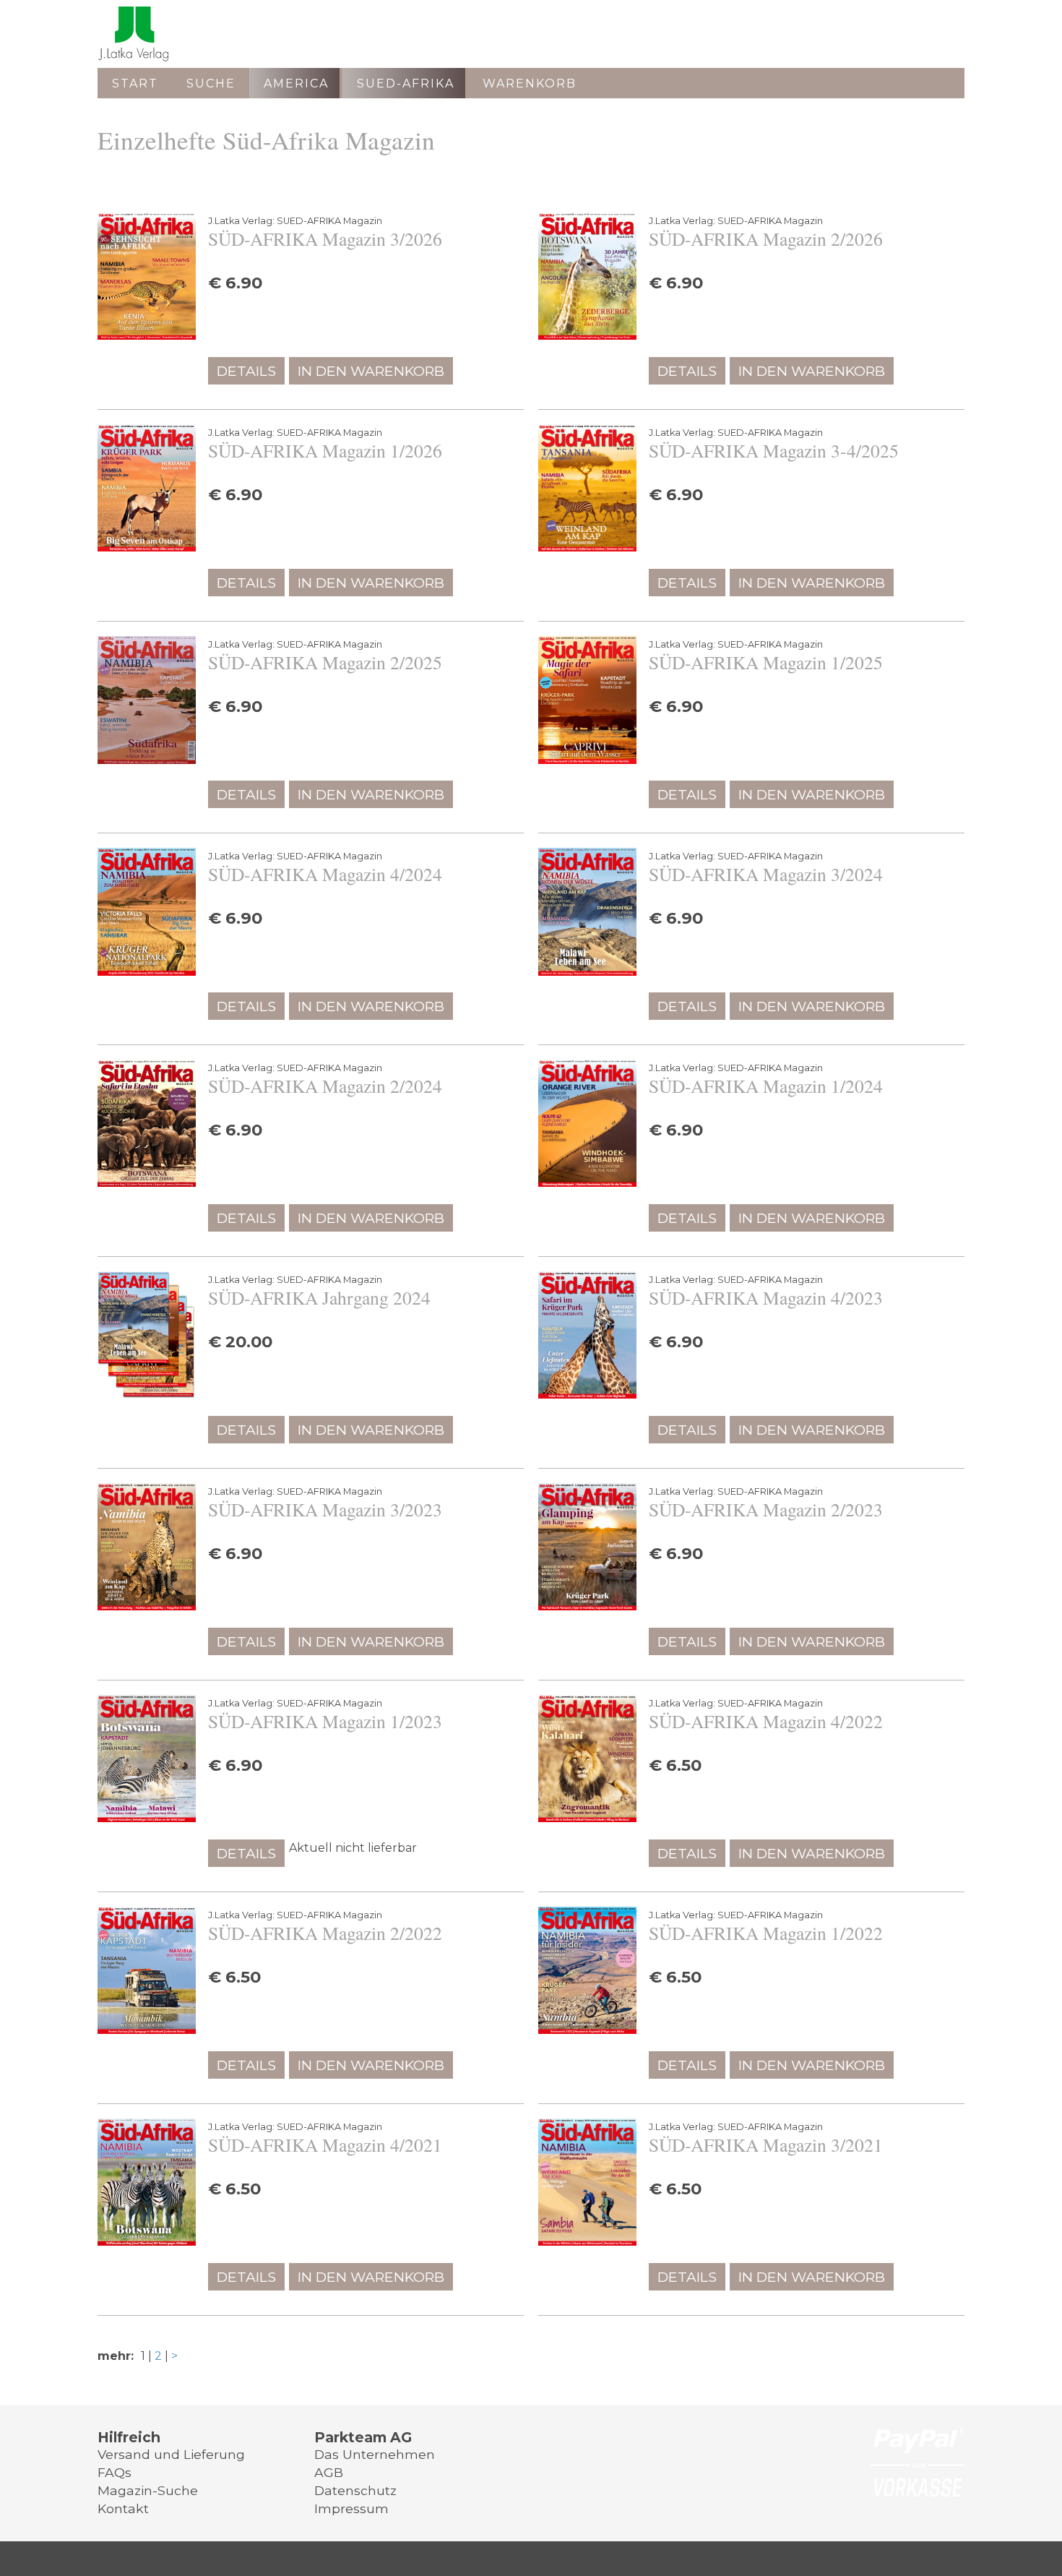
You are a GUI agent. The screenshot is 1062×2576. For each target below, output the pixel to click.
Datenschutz (355, 2490)
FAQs (115, 2472)
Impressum (351, 2508)
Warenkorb (530, 83)
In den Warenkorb (371, 371)
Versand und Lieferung (171, 2454)
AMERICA (296, 83)
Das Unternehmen (375, 2454)
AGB (329, 2472)
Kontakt (123, 2508)
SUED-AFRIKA (406, 83)
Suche (211, 83)
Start (135, 83)
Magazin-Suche (148, 2490)
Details (246, 371)
